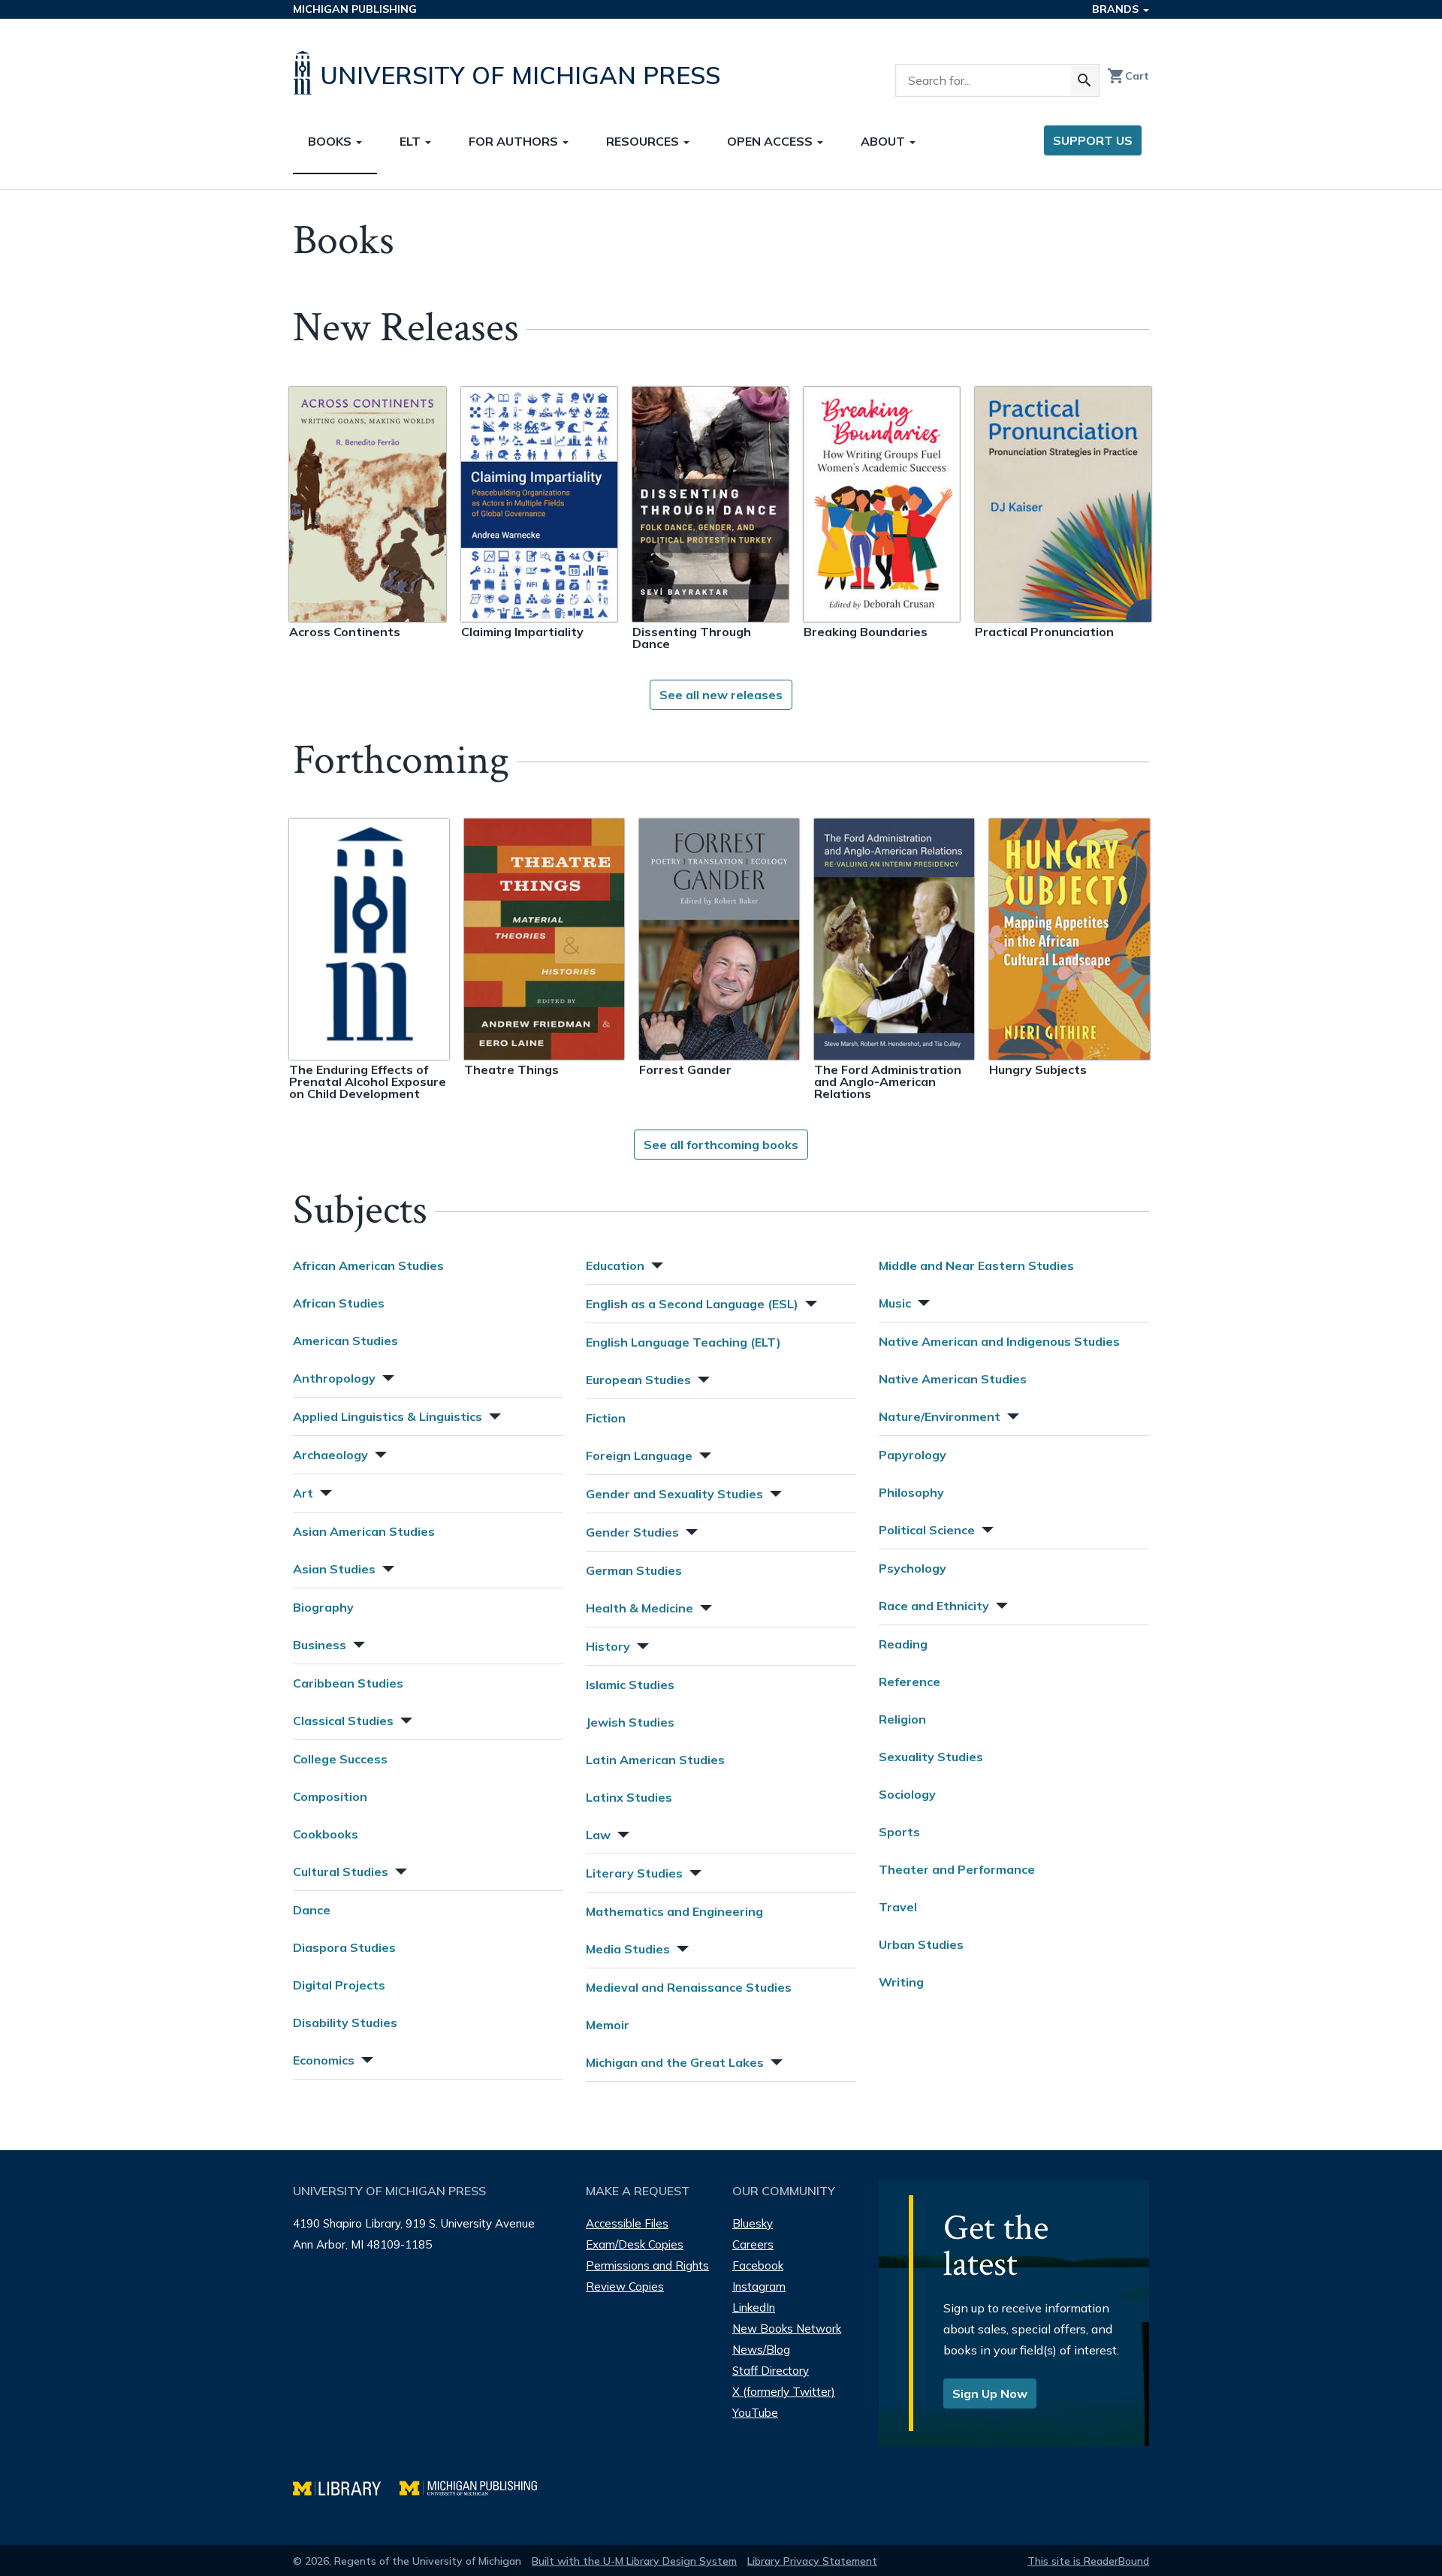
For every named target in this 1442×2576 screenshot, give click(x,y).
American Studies (345, 1341)
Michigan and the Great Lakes (675, 2062)
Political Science (927, 1530)
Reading (903, 1644)
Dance (312, 1910)
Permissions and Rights (647, 2265)
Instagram (759, 2286)
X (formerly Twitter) (784, 2392)
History (608, 1646)
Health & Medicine (640, 1608)
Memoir (608, 2025)
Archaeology (330, 1455)
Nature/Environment (940, 1416)
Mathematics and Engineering (674, 1911)
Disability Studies (345, 2022)
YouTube (755, 2413)
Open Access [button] (771, 141)
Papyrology (913, 1455)
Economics (324, 2060)
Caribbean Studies (348, 1683)
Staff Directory (771, 2371)
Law (598, 1835)
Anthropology (334, 1378)
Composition (330, 1796)
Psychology (913, 1568)
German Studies (634, 1570)
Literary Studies (634, 1873)
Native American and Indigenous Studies (999, 1341)
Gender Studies (632, 1532)
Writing (901, 1982)
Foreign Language (639, 1455)
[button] (387, 1376)
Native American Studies (953, 1379)
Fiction (606, 1418)
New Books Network (787, 2329)
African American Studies (368, 1265)
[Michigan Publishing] (476, 2486)
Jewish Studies (630, 1722)
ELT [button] (412, 141)
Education (615, 1265)
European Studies (638, 1380)
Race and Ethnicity (934, 1606)
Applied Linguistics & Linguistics (388, 1416)
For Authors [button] (515, 141)
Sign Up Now (990, 2394)
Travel (898, 1907)
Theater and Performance (957, 1869)
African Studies (339, 1303)
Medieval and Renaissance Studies (689, 1987)
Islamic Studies (630, 1685)
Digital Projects (339, 1985)
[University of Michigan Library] (346, 2486)
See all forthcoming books (721, 1145)
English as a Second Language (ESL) (692, 1304)
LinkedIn (754, 2308)
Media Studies (628, 1949)
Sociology (907, 1794)
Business (320, 1645)
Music (895, 1303)
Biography (323, 1607)
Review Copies (625, 2286)
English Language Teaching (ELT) (683, 1342)
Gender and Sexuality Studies (674, 1494)
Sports (899, 1832)
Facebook (758, 2265)
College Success (340, 1759)
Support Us (1093, 140)
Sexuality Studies (931, 1757)
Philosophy (911, 1492)
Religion (902, 1719)
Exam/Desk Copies (635, 2244)
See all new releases (721, 695)
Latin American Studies (655, 1760)
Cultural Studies (341, 1872)
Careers (753, 2244)
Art (303, 1493)
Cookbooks (326, 1834)
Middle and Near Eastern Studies (976, 1265)
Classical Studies (343, 1721)
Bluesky (753, 2223)
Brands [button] (1117, 9)
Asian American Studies (364, 1531)
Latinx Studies (629, 1797)
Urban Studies (921, 1944)
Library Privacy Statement (812, 2561)
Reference (910, 1682)
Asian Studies (334, 1569)
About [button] (884, 141)
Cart (1128, 76)
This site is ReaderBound (1088, 2561)
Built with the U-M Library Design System (634, 2561)
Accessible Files (627, 2223)
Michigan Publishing (355, 9)
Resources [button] (644, 141)
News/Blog (761, 2350)
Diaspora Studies (344, 1947)
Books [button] (331, 141)
